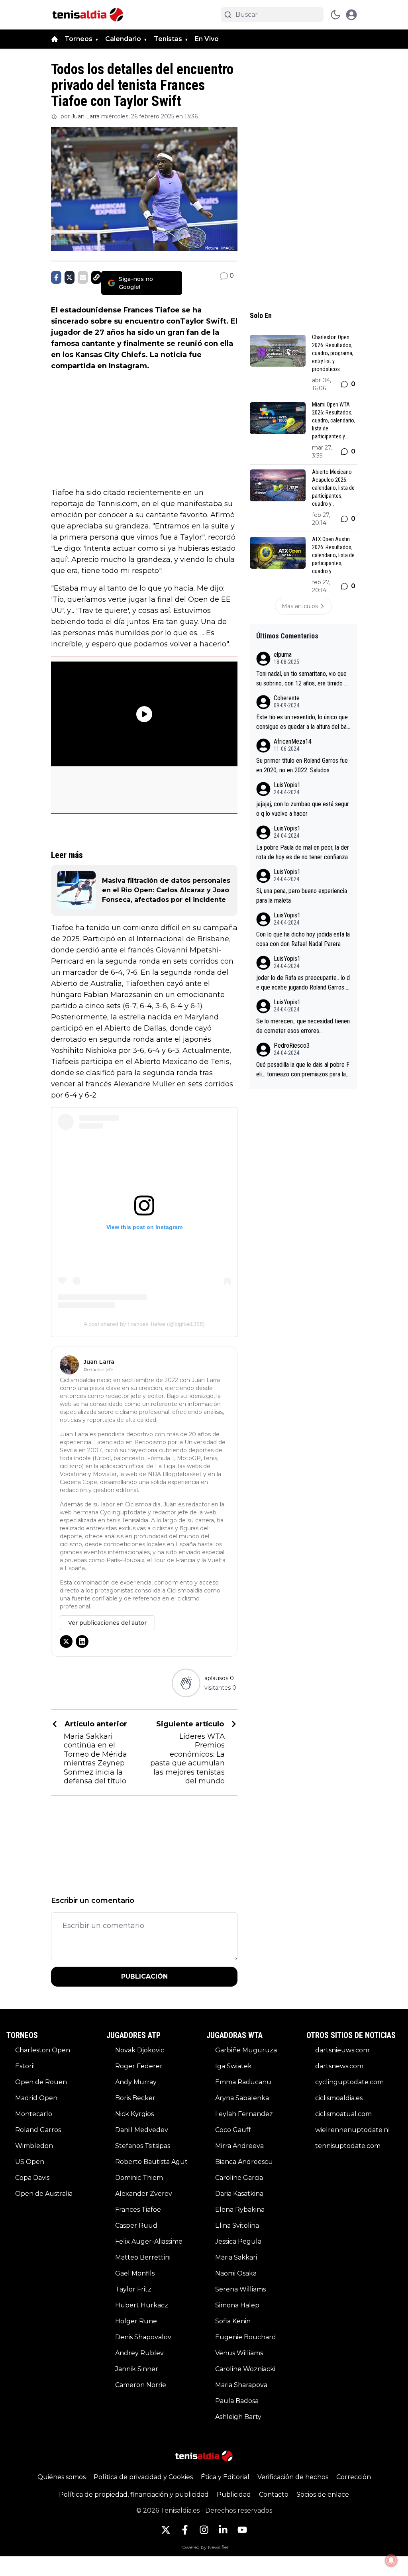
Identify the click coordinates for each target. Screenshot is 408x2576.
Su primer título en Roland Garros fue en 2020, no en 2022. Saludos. (302, 765)
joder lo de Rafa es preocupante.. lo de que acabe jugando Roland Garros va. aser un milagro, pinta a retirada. (303, 983)
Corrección (354, 2477)
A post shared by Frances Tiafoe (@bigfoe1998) (144, 1324)
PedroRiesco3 (292, 1046)
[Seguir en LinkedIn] (82, 1641)
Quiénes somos (62, 2477)
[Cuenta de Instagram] (204, 2530)
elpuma (283, 655)
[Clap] (186, 1683)
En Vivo (207, 39)
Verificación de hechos (293, 2477)
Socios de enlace (323, 2495)
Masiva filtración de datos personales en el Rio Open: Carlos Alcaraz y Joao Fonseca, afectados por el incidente (166, 890)
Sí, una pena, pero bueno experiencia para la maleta (302, 896)
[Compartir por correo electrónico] (83, 277)
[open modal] (351, 15)
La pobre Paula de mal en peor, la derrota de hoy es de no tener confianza (303, 852)
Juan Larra (85, 116)
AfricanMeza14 (293, 741)
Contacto (274, 2495)
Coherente (287, 698)
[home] (55, 39)
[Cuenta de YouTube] (242, 2530)
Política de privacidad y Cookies (143, 2477)
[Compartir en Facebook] (56, 277)
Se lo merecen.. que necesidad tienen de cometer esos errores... (303, 1026)
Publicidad (234, 2495)
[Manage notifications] (391, 2560)
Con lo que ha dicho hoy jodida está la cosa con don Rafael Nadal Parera (303, 939)
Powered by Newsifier (204, 2547)
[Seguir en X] (66, 1641)
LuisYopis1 (287, 785)
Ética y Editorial (225, 2477)
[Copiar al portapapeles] (96, 277)
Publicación (144, 1976)
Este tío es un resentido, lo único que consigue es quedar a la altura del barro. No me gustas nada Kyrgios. (302, 723)
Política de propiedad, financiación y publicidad (134, 2495)
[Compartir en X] (70, 277)
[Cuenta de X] (166, 2530)
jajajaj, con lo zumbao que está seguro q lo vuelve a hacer (303, 809)
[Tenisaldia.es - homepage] (88, 15)
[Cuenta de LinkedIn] (223, 2530)
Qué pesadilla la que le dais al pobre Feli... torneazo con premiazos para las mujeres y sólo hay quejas (303, 1070)
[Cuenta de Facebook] (185, 2530)
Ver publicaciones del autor (107, 1623)
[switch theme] (335, 15)
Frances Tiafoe (152, 310)
